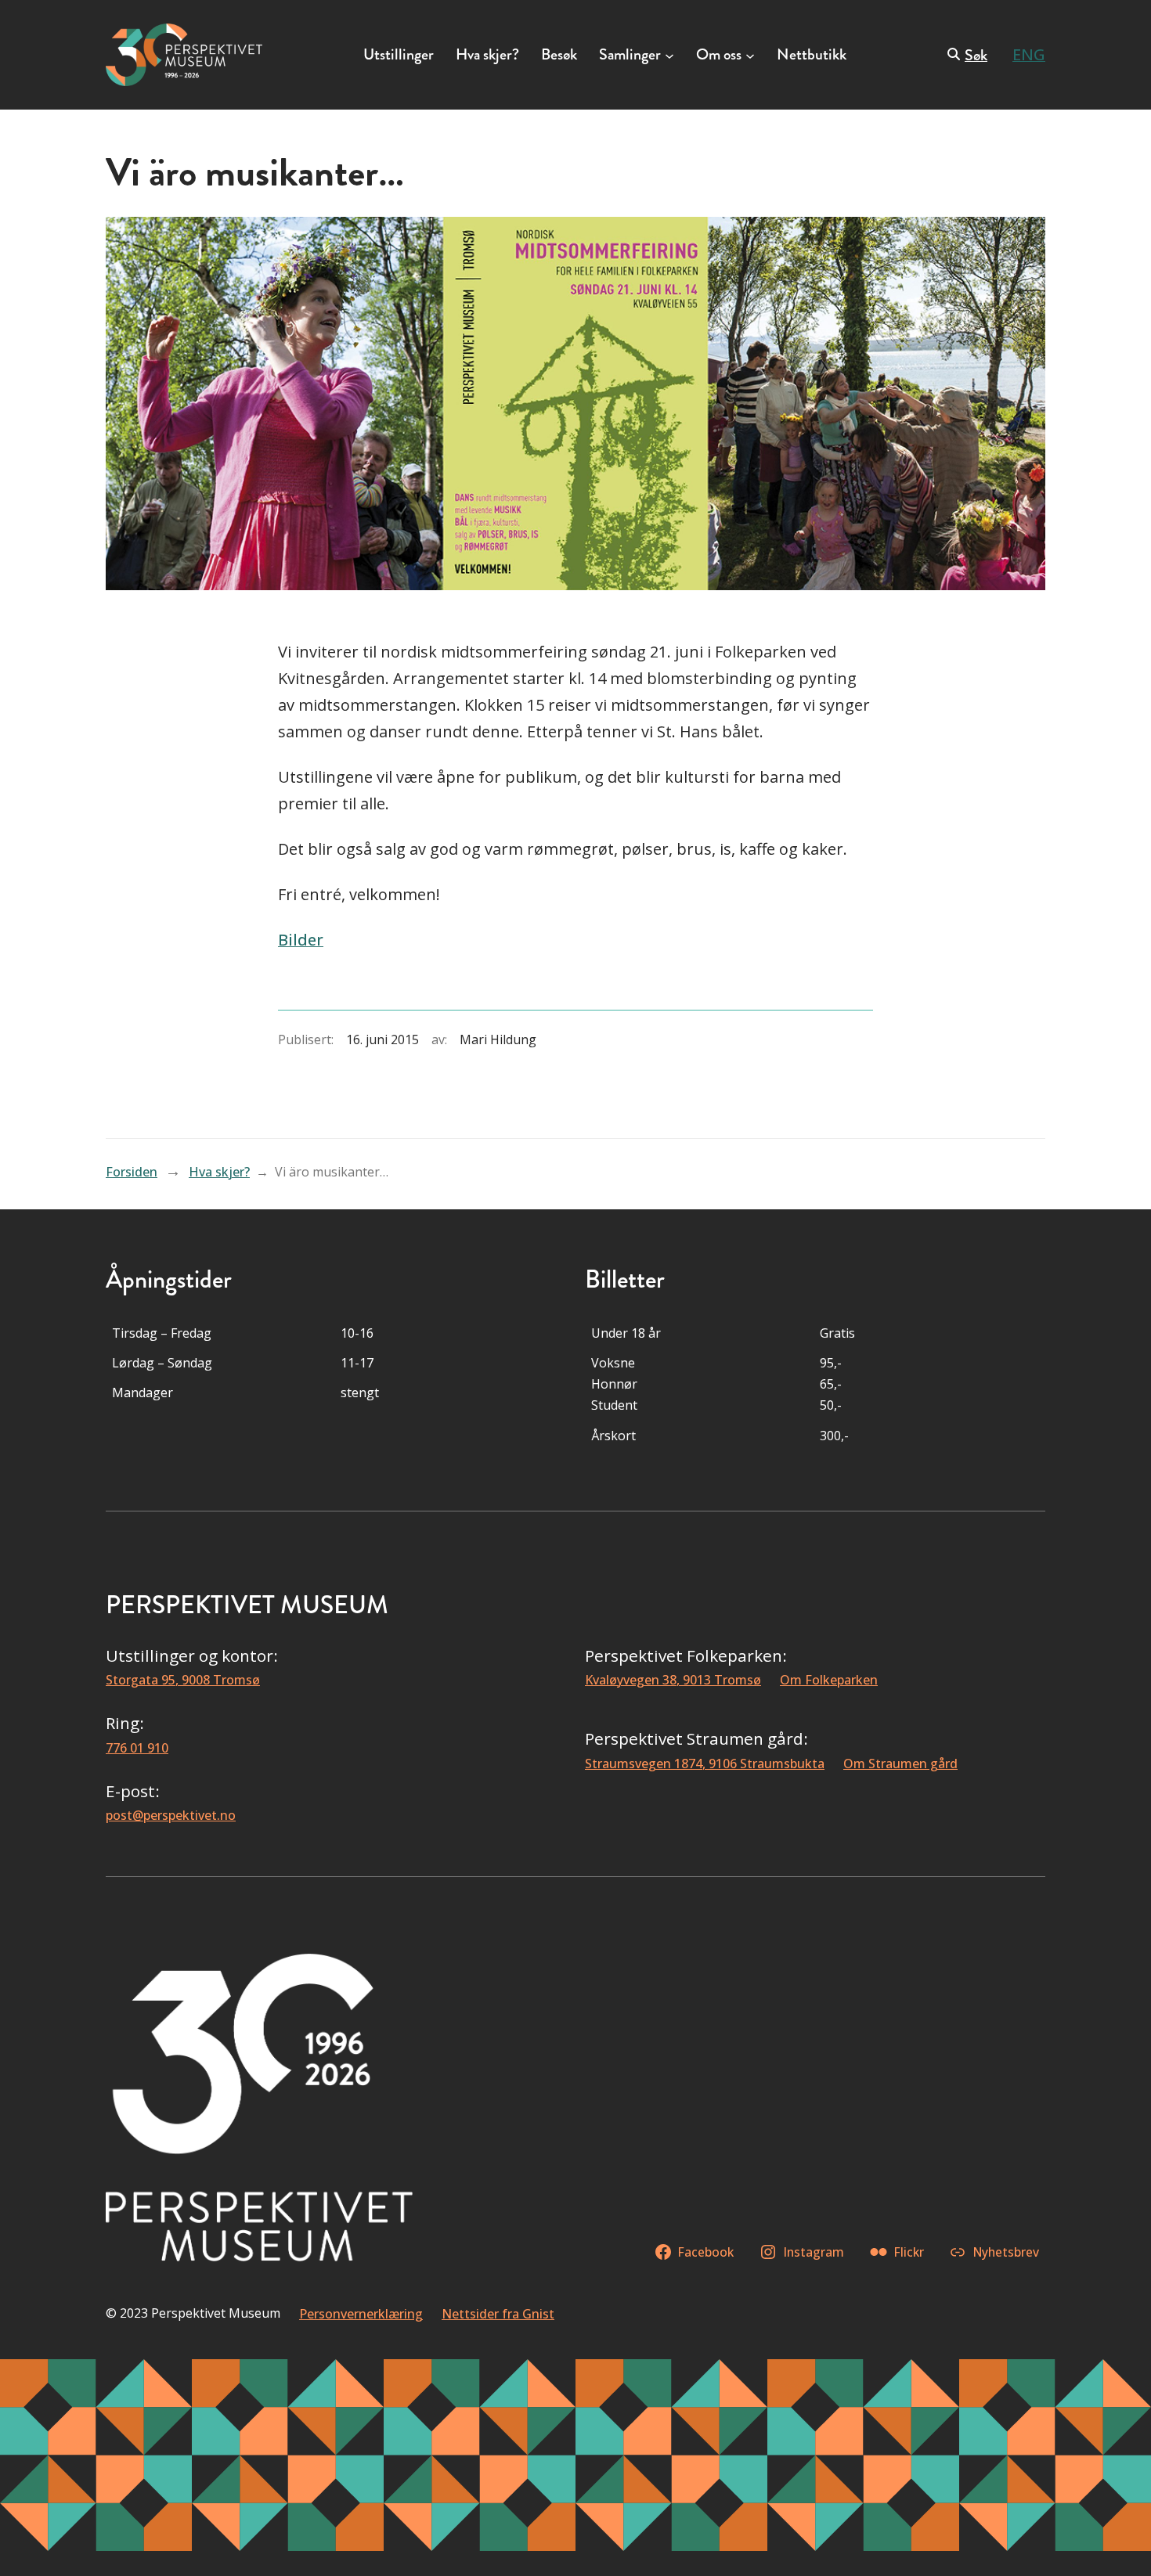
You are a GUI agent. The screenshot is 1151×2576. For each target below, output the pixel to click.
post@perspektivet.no (171, 1815)
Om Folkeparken (829, 1680)
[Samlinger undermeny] (669, 55)
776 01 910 (137, 1748)
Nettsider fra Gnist (498, 2314)
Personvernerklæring (361, 2314)
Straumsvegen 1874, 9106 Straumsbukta (705, 1764)
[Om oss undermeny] (750, 55)
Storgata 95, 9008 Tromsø (183, 1680)
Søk (976, 55)
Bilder (301, 940)
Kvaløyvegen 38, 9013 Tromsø (673, 1680)
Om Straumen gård (900, 1764)
